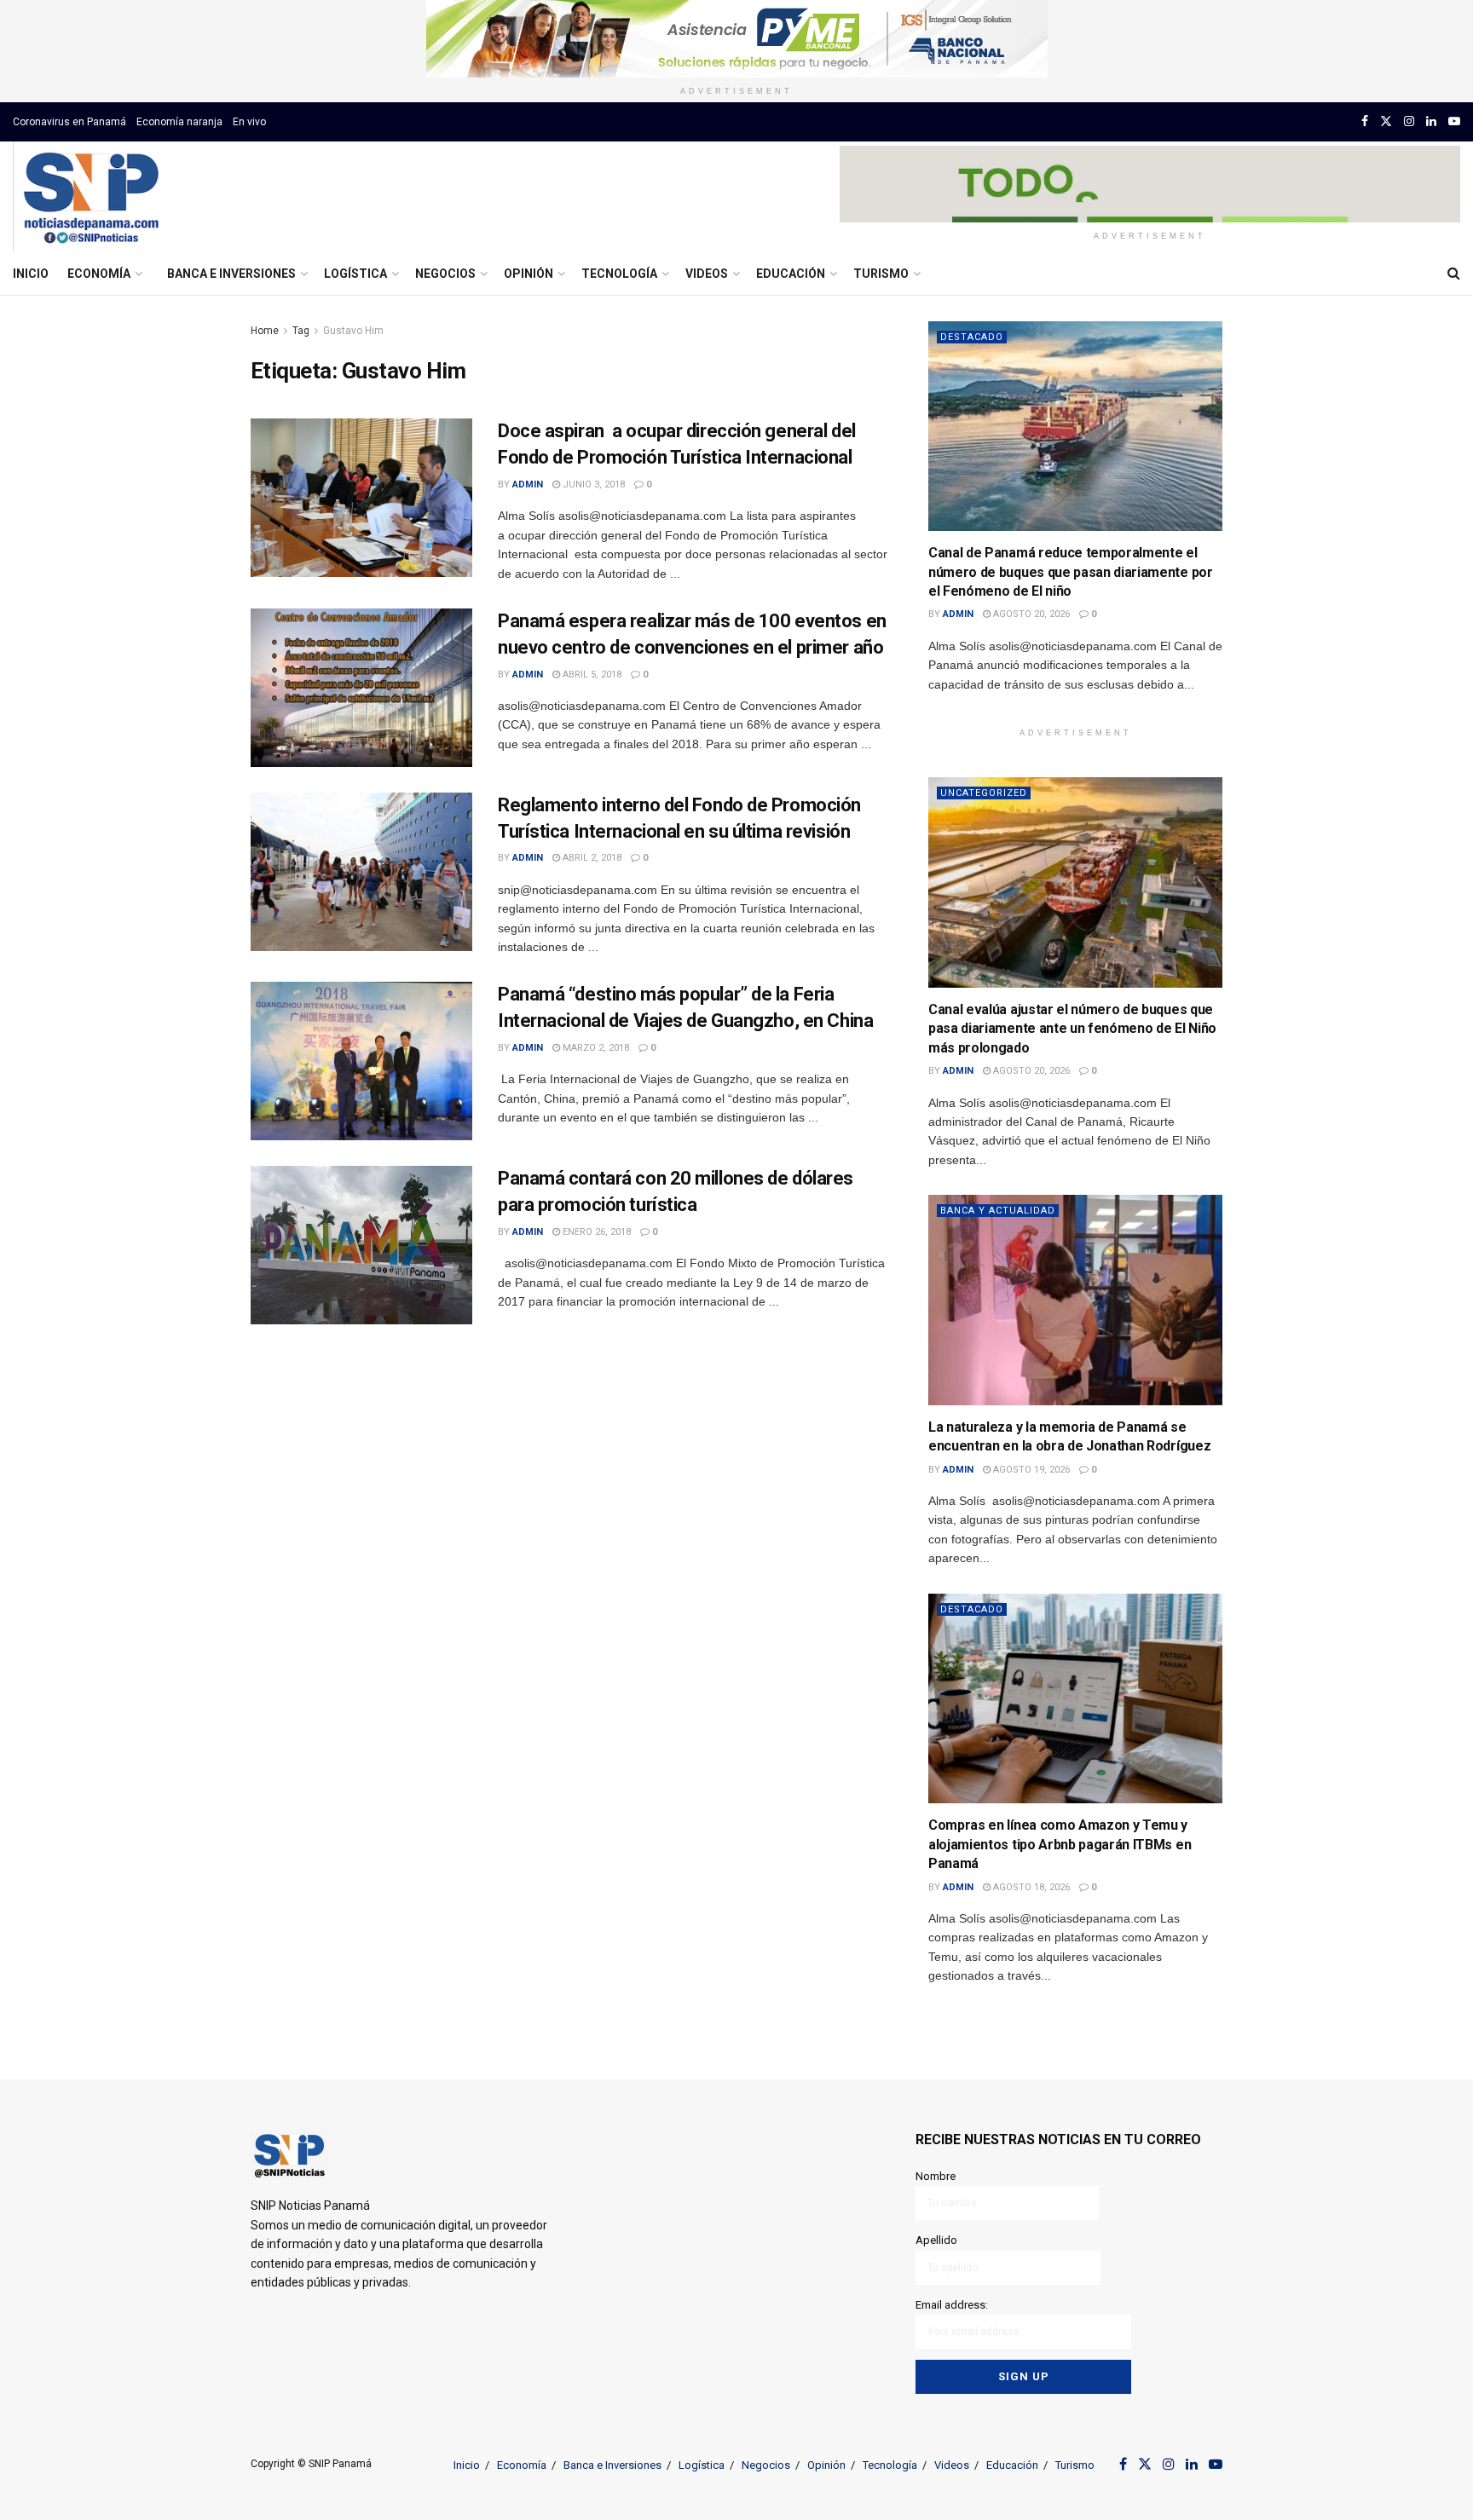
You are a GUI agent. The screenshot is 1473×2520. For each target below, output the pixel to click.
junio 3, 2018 (592, 484)
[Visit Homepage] (91, 197)
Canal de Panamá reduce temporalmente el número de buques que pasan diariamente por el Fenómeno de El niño (1071, 572)
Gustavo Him (353, 331)
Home (265, 331)
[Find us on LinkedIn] (1431, 121)
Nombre (936, 2176)
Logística (355, 274)
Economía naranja (179, 122)
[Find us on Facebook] (1365, 121)
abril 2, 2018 (591, 858)
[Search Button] (1454, 274)
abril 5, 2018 (591, 675)
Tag (301, 331)
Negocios (445, 274)
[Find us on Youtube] (1454, 121)
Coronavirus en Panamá (69, 122)
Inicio (31, 274)
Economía (99, 274)
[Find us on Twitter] (1386, 121)
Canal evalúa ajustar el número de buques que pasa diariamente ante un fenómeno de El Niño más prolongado (1072, 1029)
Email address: (952, 2305)
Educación (791, 274)
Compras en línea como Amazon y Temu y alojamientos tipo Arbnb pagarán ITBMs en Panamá (1060, 1844)
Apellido (936, 2240)
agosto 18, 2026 (1030, 1887)
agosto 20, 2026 (1030, 614)
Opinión (529, 274)
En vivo (249, 122)
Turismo (881, 274)
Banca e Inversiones (231, 274)
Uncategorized (984, 793)
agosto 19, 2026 (1030, 1470)
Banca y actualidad (998, 1211)
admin (528, 484)
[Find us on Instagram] (1409, 121)
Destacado (972, 337)
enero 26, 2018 (595, 1232)
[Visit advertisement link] (736, 39)
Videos (707, 274)
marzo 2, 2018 (595, 1048)
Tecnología (619, 274)
